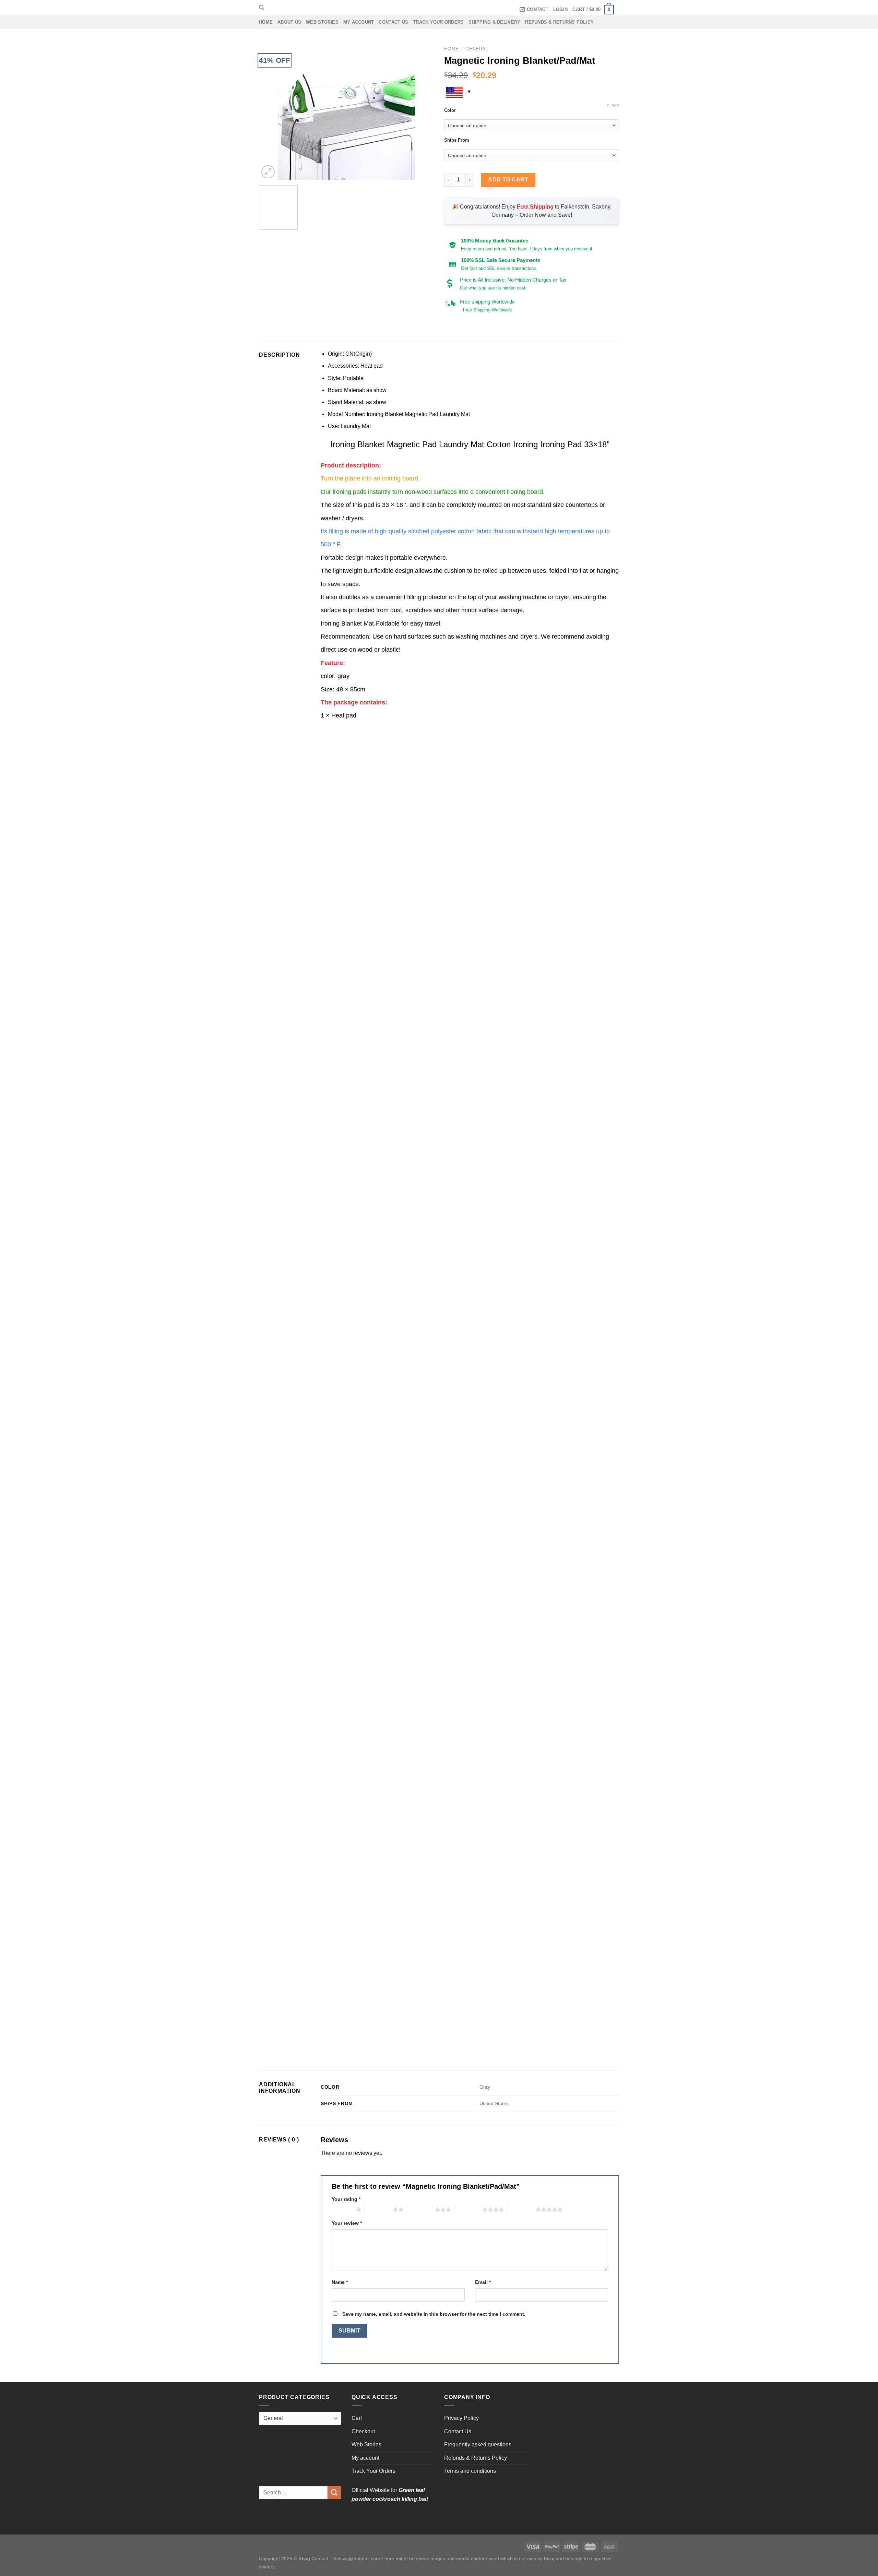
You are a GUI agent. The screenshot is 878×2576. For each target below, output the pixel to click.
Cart (357, 2418)
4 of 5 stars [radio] (468, 2209)
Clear (613, 106)
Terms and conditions (470, 2471)
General (477, 49)
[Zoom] (268, 172)
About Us (289, 22)
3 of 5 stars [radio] (421, 2209)
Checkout (363, 2431)
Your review (347, 2223)
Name (340, 2282)
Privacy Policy (461, 2418)
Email (483, 2282)
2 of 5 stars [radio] (379, 2209)
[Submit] (334, 2492)
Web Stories (322, 22)
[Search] (262, 8)
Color (450, 110)
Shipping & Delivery (494, 22)
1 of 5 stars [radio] (342, 2209)
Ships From (457, 140)
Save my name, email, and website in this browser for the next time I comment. (434, 2314)
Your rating (346, 2199)
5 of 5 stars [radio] (521, 2209)
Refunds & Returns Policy (559, 22)
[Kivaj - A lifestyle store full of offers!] (439, 8)
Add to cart (508, 180)
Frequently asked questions (478, 2444)
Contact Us (393, 22)
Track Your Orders (438, 22)
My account (359, 22)
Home (266, 22)
